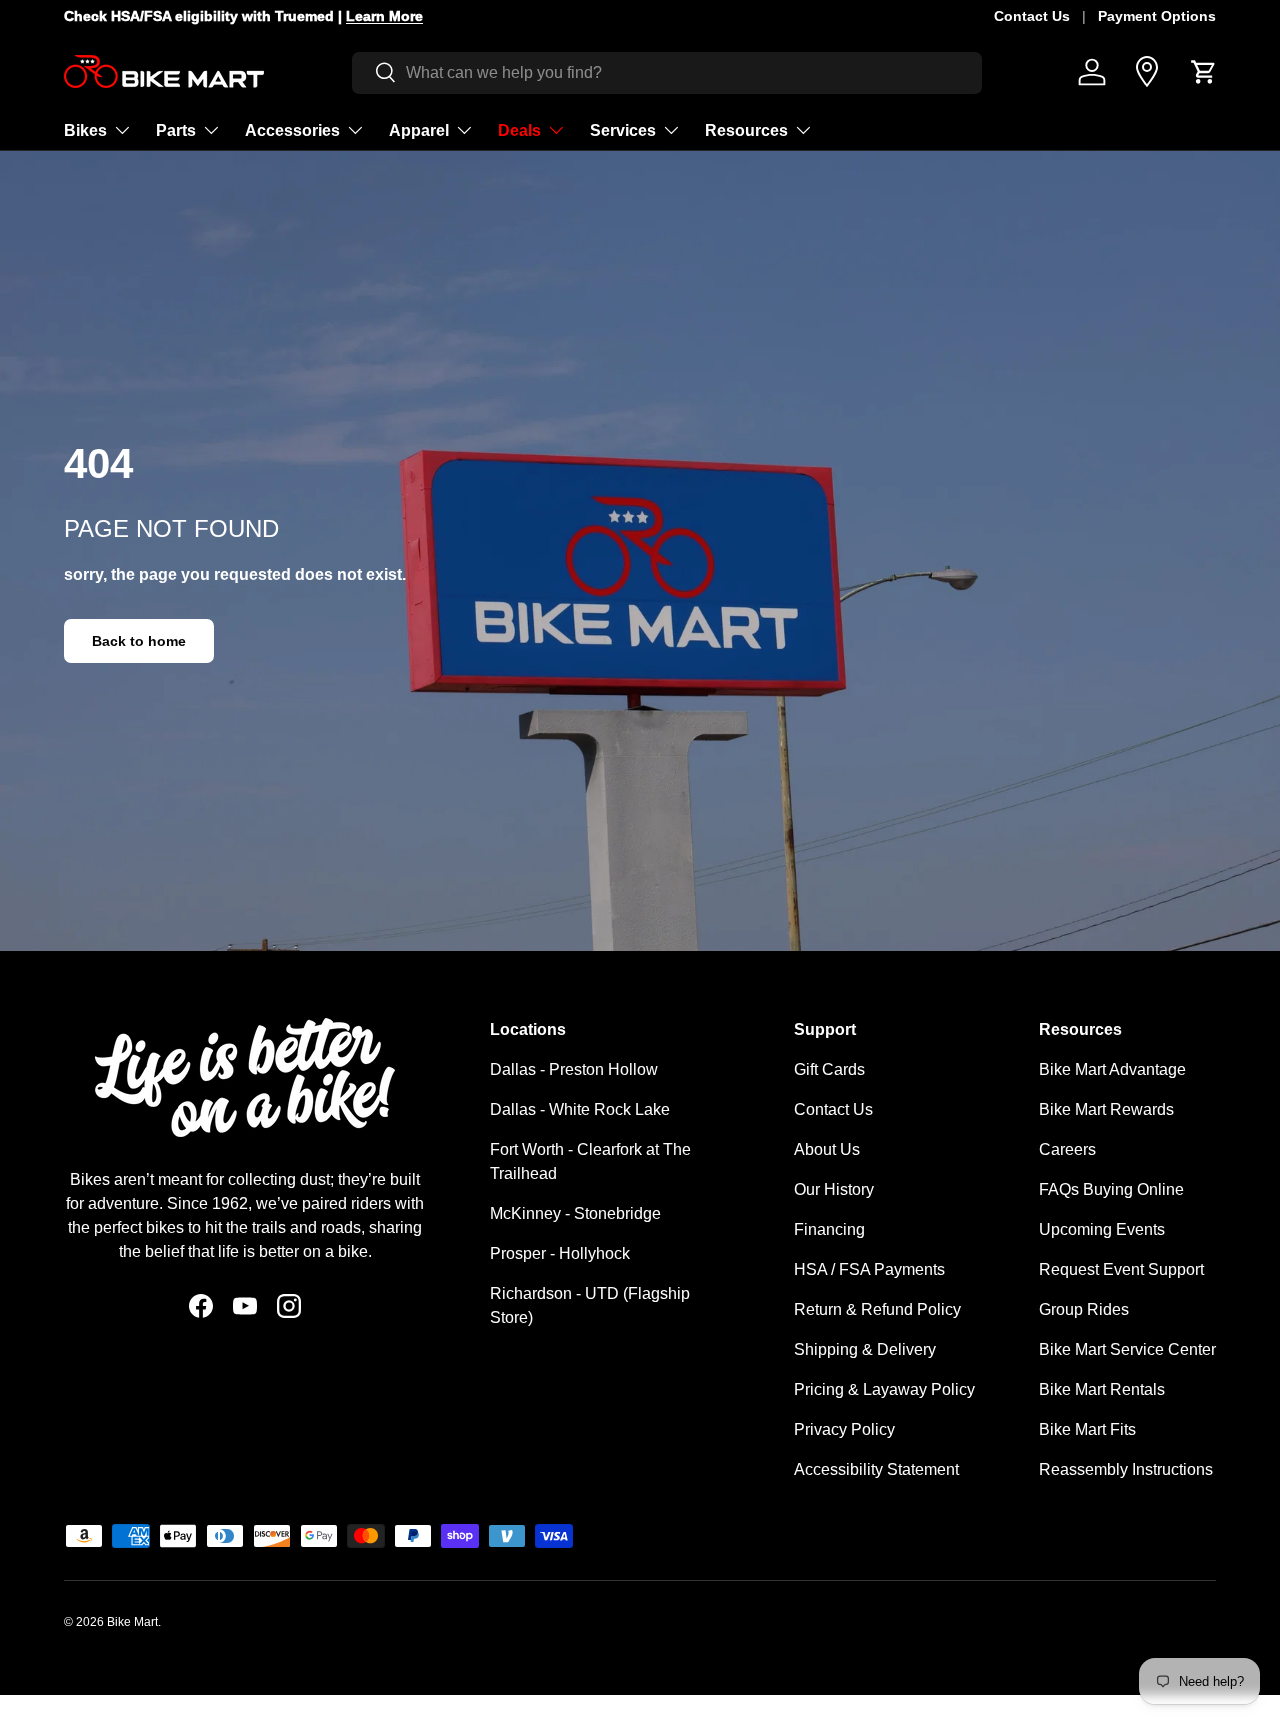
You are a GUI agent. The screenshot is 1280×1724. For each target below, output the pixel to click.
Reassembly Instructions (1126, 1469)
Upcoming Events (1102, 1229)
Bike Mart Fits (1087, 1429)
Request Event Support (1121, 1269)
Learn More (551, 16)
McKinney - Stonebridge (575, 1213)
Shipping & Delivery (865, 1349)
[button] (1204, 72)
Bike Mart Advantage (1112, 1069)
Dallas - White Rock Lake (580, 1109)
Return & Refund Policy (877, 1309)
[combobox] (667, 72)
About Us (827, 1149)
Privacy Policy (844, 1429)
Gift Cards (829, 1069)
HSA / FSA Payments (869, 1269)
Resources (746, 129)
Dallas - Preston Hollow (574, 1069)
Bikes (85, 129)
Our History (834, 1189)
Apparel (419, 129)
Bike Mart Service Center (1127, 1349)
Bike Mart (132, 1622)
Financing (829, 1229)
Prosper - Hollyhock (560, 1253)
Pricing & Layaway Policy (884, 1389)
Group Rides (1084, 1309)
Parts (176, 129)
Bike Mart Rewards (1106, 1109)
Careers (1067, 1149)
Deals (519, 129)
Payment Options (1157, 16)
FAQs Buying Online (1111, 1189)
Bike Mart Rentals (1102, 1389)
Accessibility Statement (876, 1469)
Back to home (139, 641)
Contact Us (1032, 16)
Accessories (292, 129)
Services (623, 129)
